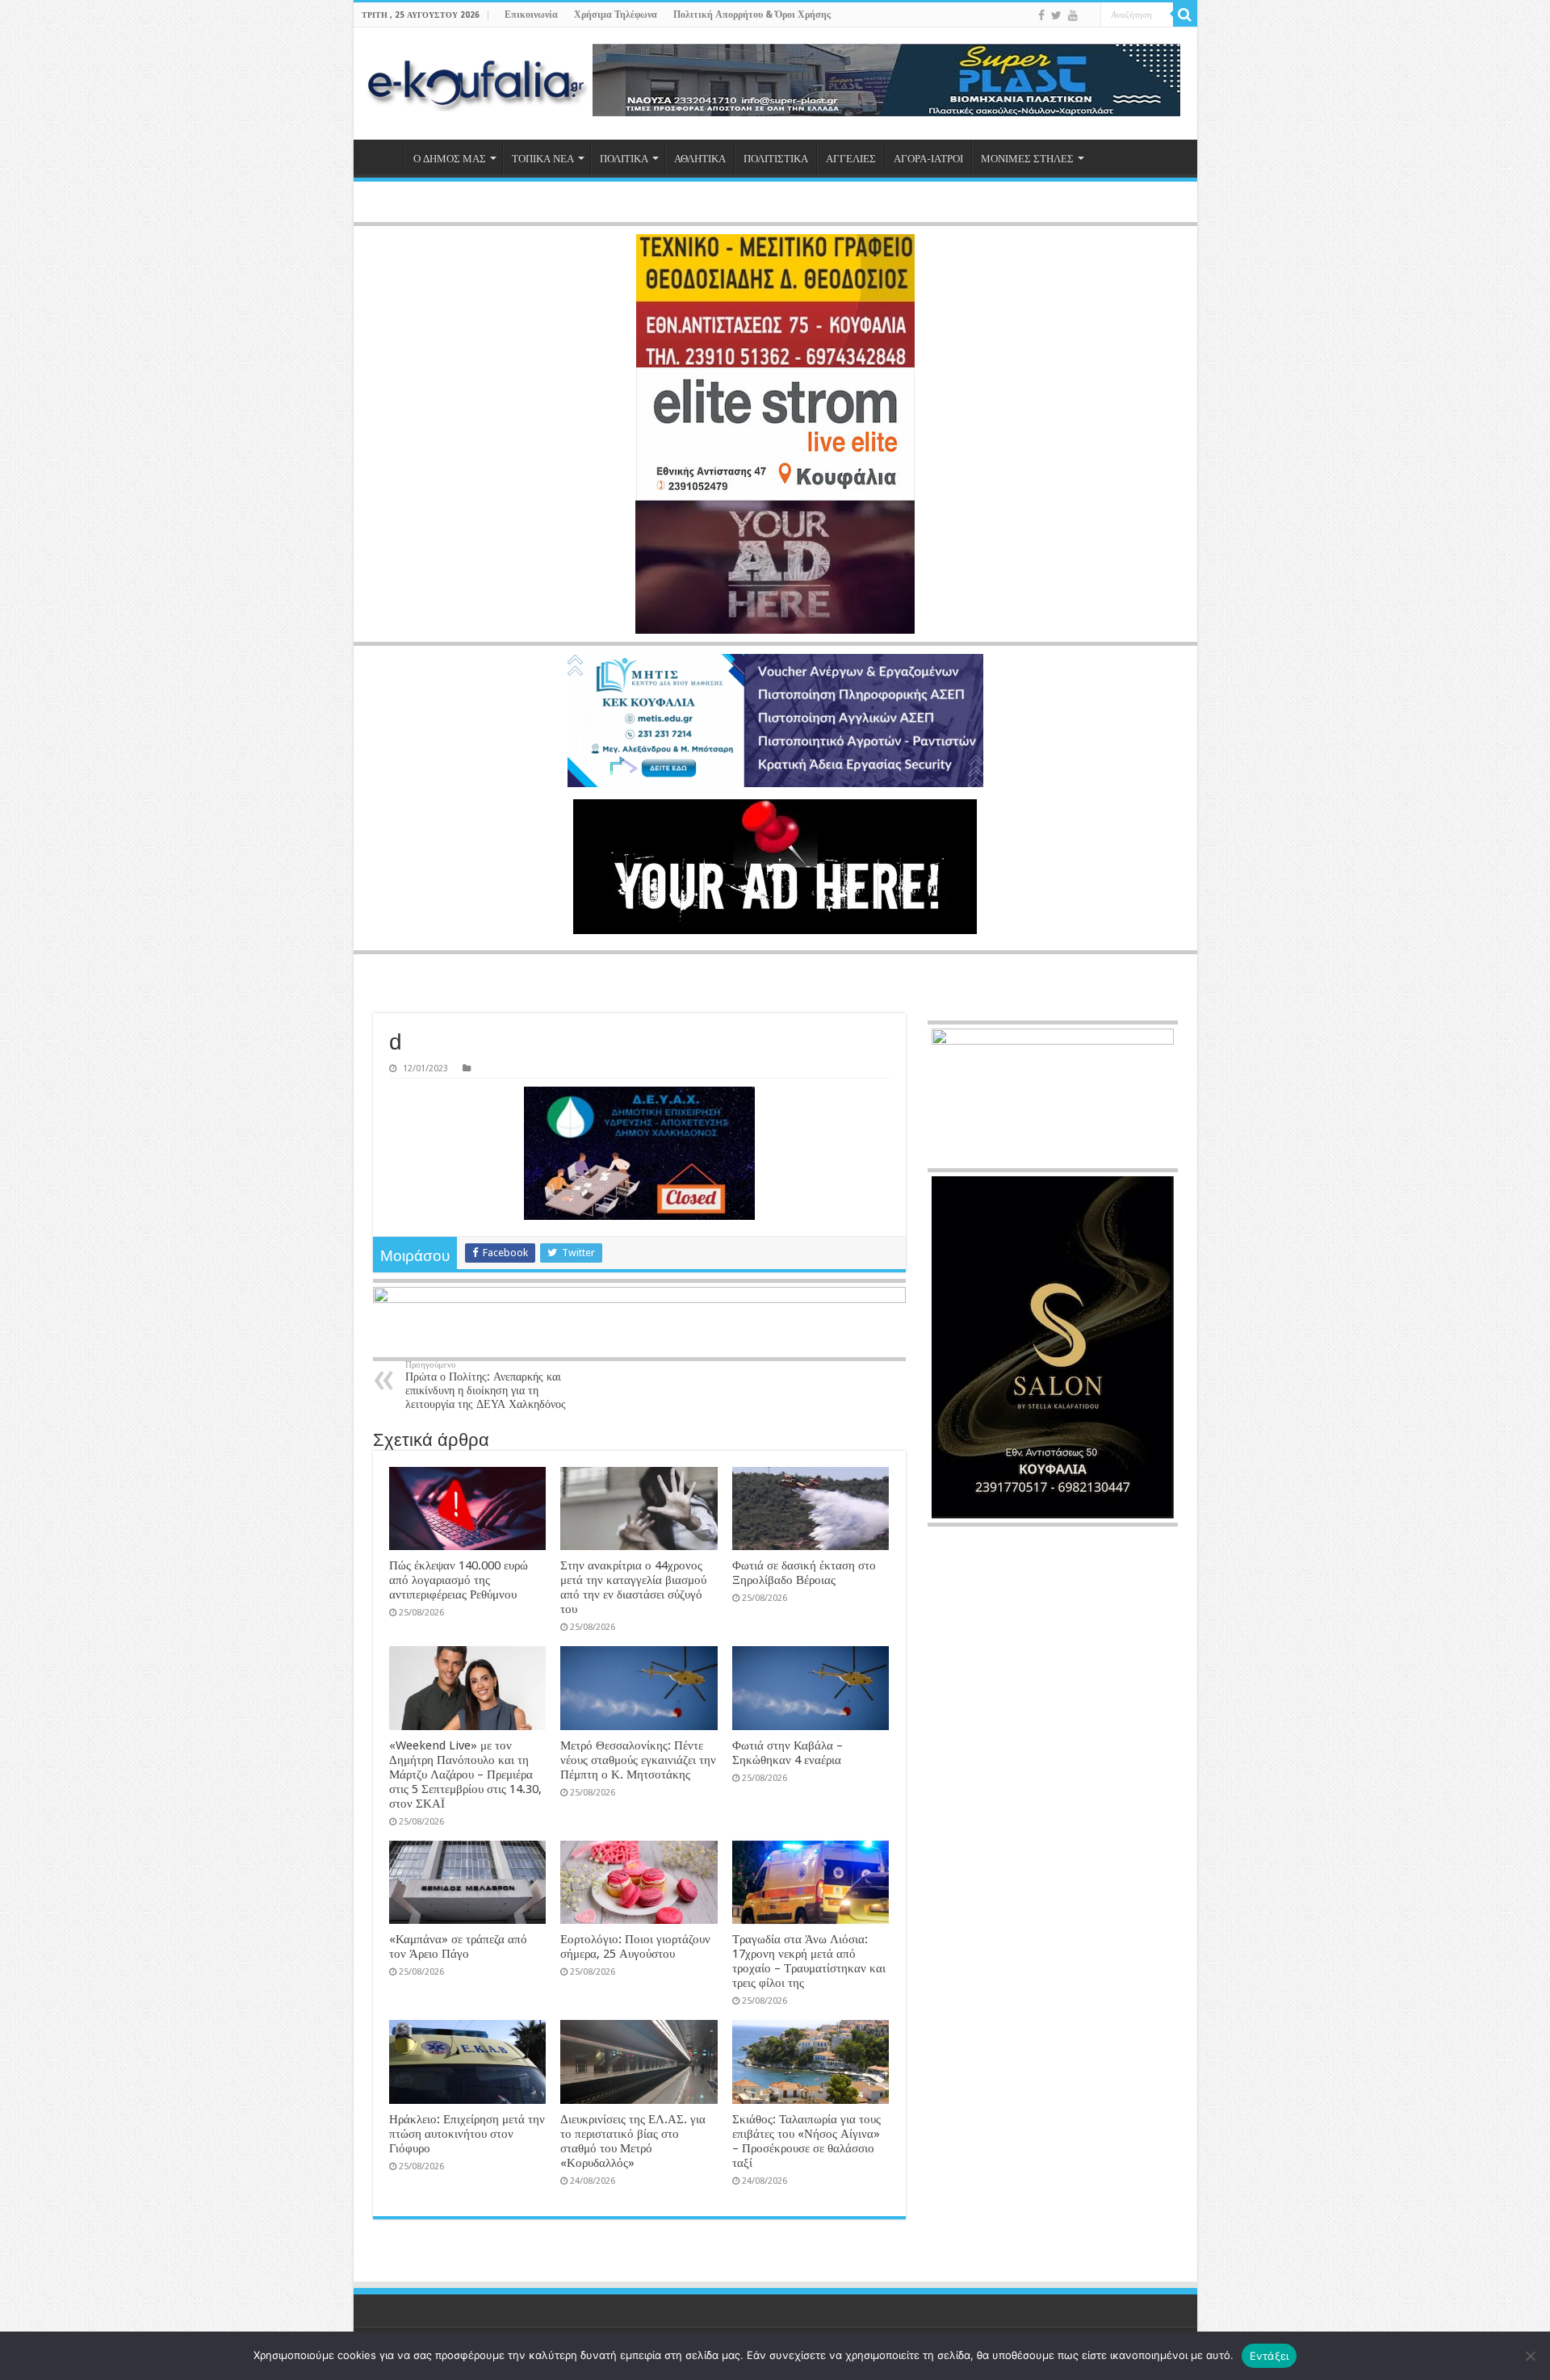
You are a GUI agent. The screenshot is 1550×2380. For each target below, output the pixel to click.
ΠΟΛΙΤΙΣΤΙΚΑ (776, 159)
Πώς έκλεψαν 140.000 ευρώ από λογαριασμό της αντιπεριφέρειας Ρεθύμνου (459, 1580)
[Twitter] (1056, 15)
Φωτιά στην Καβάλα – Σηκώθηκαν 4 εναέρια (788, 1753)
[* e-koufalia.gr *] (477, 84)
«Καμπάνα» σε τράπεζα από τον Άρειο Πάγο (458, 1946)
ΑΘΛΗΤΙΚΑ (700, 159)
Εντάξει (1269, 2356)
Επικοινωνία (531, 15)
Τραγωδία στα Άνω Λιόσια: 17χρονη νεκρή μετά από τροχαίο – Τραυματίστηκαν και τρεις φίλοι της (809, 1961)
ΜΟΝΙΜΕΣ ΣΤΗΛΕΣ (1027, 159)
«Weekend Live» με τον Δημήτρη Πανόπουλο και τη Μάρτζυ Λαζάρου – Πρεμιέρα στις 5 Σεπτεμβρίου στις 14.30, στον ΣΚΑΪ (465, 1775)
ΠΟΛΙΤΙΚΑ (624, 159)
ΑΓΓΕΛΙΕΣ (851, 159)
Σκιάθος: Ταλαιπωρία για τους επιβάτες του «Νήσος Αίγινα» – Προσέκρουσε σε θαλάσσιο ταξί (806, 2141)
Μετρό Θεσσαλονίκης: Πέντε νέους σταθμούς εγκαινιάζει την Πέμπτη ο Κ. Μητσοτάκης (638, 1760)
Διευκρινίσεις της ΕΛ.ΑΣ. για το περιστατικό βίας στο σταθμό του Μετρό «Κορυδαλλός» (633, 2141)
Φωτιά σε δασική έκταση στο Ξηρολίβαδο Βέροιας (804, 1573)
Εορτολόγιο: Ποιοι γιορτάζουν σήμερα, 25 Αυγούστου (635, 1946)
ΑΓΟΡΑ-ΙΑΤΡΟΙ (928, 159)
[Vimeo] (1089, 16)
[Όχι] (1530, 2356)
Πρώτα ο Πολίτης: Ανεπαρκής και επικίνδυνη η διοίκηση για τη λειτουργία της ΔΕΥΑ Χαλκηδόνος (486, 1385)
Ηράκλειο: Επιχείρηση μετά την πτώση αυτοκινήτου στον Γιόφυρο (467, 2134)
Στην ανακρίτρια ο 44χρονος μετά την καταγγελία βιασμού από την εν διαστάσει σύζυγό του (633, 1587)
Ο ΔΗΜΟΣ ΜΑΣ (450, 159)
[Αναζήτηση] (1185, 15)
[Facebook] (1041, 15)
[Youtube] (1073, 15)
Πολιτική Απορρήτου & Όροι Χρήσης (752, 15)
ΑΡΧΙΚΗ (383, 157)
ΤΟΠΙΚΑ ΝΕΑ (543, 159)
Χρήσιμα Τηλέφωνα (616, 15)
